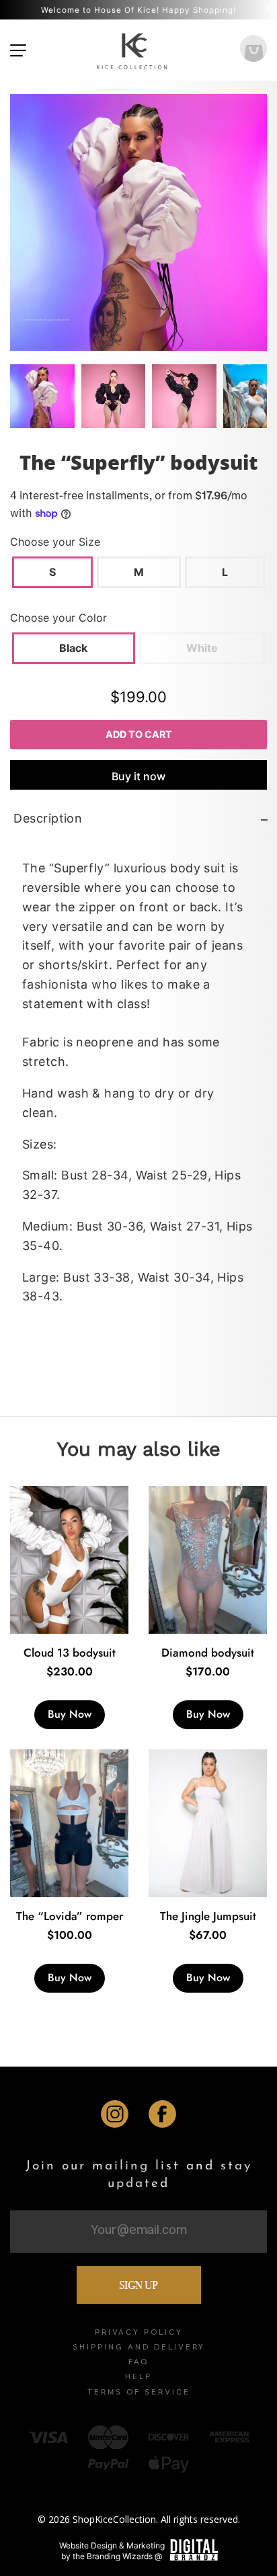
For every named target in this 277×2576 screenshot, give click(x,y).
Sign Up (138, 2285)
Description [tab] (48, 818)
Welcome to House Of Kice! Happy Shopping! (138, 10)
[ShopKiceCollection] (133, 50)
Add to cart (139, 734)
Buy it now (138, 776)
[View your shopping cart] (253, 50)
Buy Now (70, 1714)
